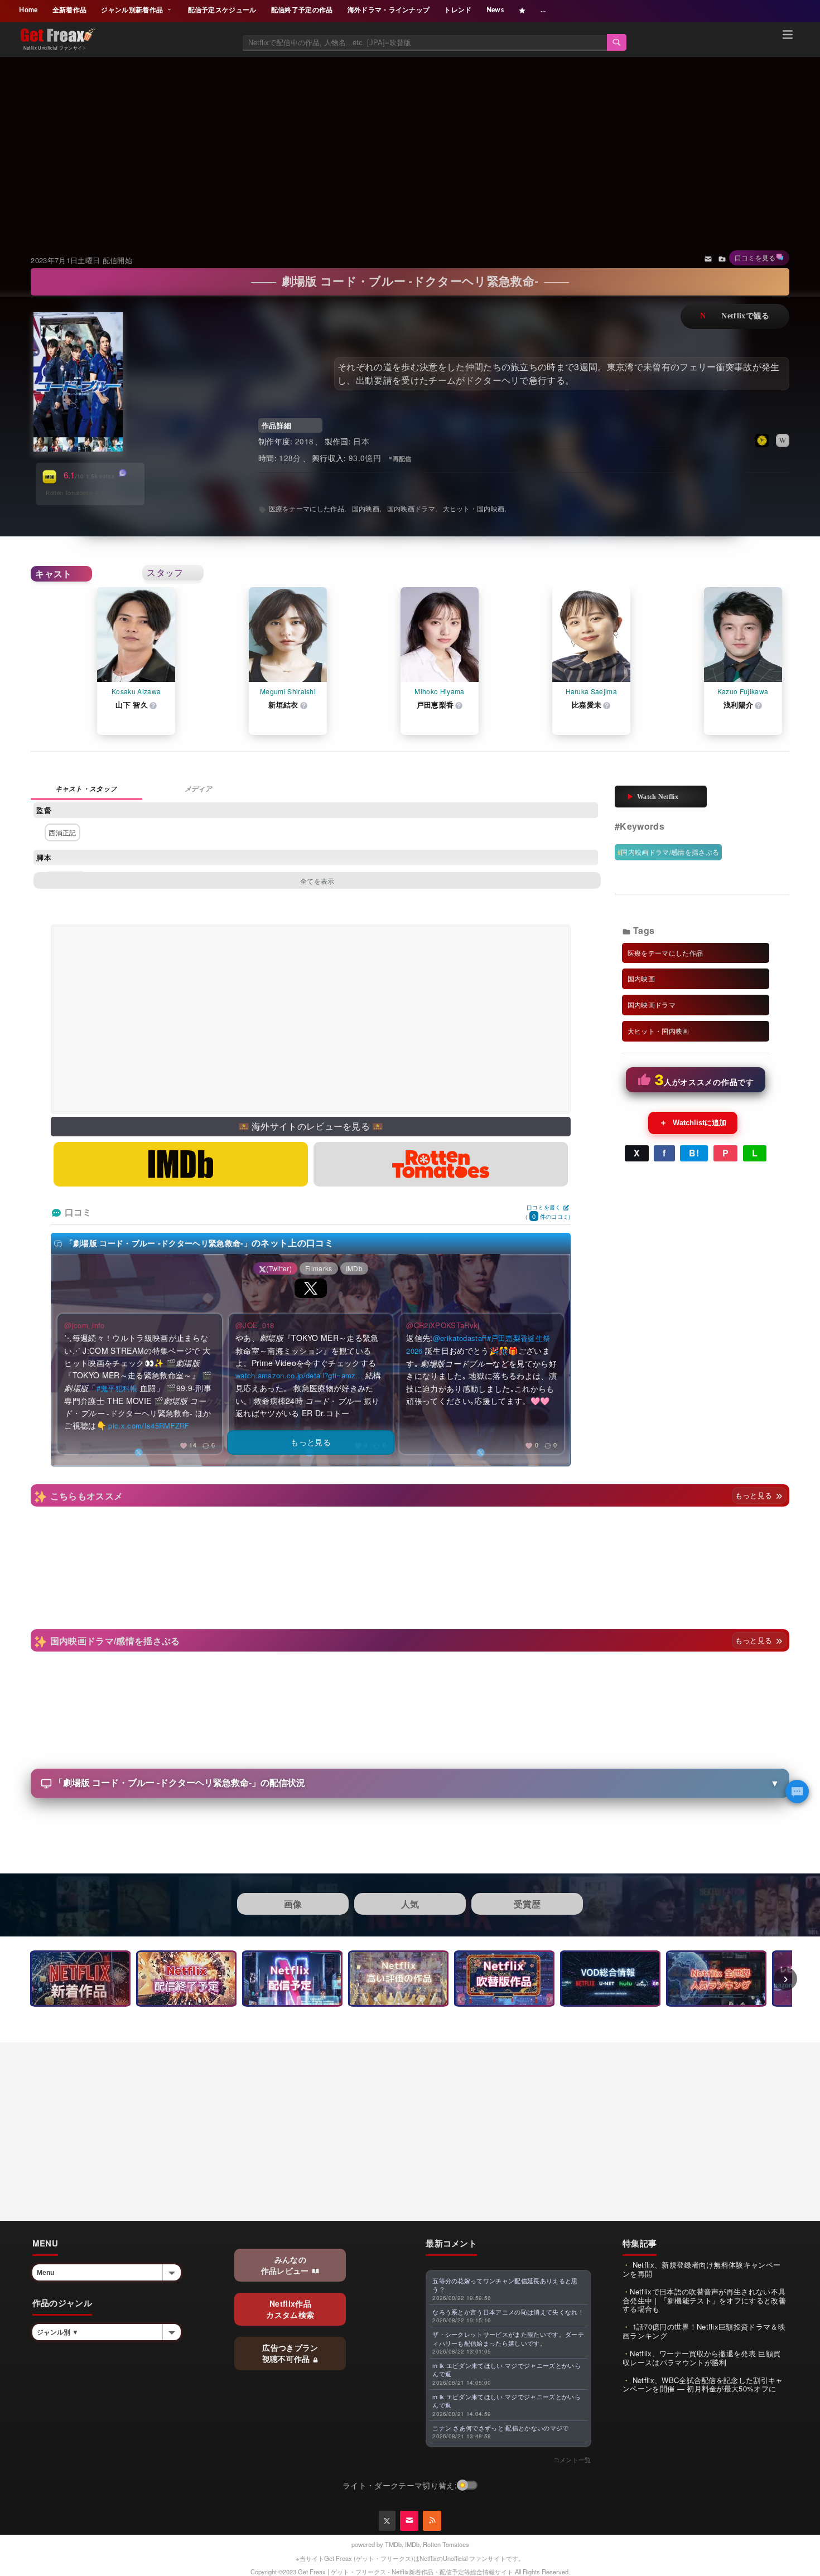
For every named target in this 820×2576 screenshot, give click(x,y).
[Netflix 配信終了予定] (186, 1979)
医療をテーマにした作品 (307, 508)
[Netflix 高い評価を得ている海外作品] (398, 1979)
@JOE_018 (255, 1325)
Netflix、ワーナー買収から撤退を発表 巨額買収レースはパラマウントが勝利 (701, 2358)
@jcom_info (84, 1325)
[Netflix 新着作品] (80, 1979)
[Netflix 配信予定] (292, 1979)
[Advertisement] (410, 142)
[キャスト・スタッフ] (86, 790)
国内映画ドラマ (411, 508)
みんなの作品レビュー (286, 2265)
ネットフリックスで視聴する (735, 316)
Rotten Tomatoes (446, 2544)
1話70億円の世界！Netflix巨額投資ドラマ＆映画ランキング (704, 2331)
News (495, 10)
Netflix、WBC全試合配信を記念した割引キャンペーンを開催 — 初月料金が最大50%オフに (703, 2384)
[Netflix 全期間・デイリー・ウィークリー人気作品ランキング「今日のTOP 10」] (716, 1979)
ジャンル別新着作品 (133, 10)
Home (28, 10)
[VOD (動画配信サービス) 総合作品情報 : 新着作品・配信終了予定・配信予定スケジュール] (610, 1979)
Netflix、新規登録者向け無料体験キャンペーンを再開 (701, 2269)
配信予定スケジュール (222, 10)
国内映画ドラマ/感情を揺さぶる (670, 852)
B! (694, 1153)
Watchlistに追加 (693, 1122)
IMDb (412, 2544)
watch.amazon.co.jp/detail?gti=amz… (299, 1375)
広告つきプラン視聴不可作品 (290, 2353)
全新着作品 (70, 10)
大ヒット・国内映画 (474, 508)
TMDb (393, 2544)
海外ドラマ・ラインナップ (389, 10)
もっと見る (755, 1495)
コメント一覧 (572, 2459)
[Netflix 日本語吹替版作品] (504, 1979)
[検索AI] (797, 1791)
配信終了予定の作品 (302, 10)
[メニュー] (788, 36)
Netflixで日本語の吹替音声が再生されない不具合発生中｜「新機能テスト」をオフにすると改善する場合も (704, 2300)
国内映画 (366, 508)
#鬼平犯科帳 (117, 1388)
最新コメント (451, 2243)
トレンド (458, 10)
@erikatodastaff (460, 1338)
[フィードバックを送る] (708, 258)
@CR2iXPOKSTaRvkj (443, 1325)
